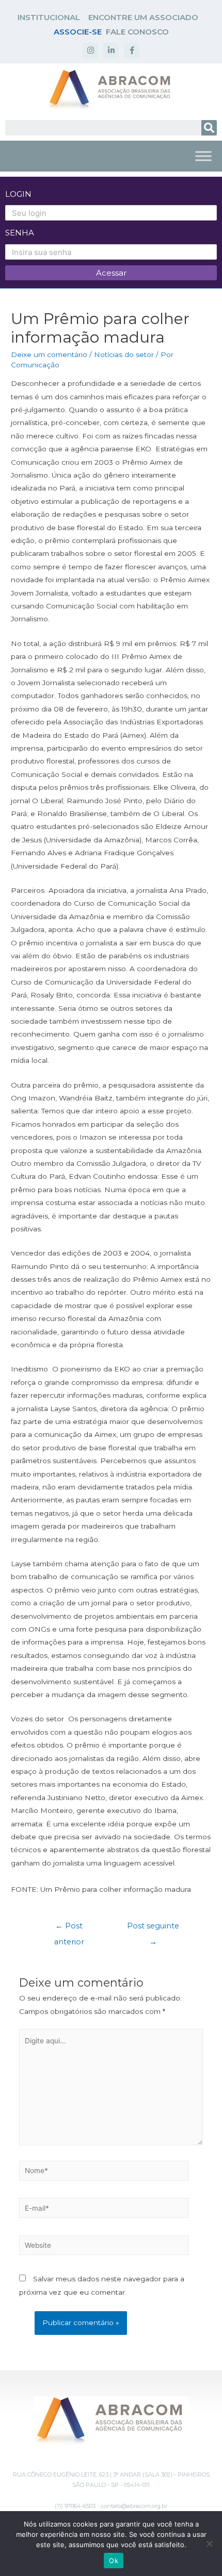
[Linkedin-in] (111, 50)
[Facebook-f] (132, 50)
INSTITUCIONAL (49, 17)
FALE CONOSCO (137, 32)
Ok (114, 2561)
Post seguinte (153, 1928)
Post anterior (69, 1928)
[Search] (209, 128)
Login (18, 194)
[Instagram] (90, 50)
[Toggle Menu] (203, 156)
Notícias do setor (124, 354)
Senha (20, 233)
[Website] (104, 2247)
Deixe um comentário (49, 354)
